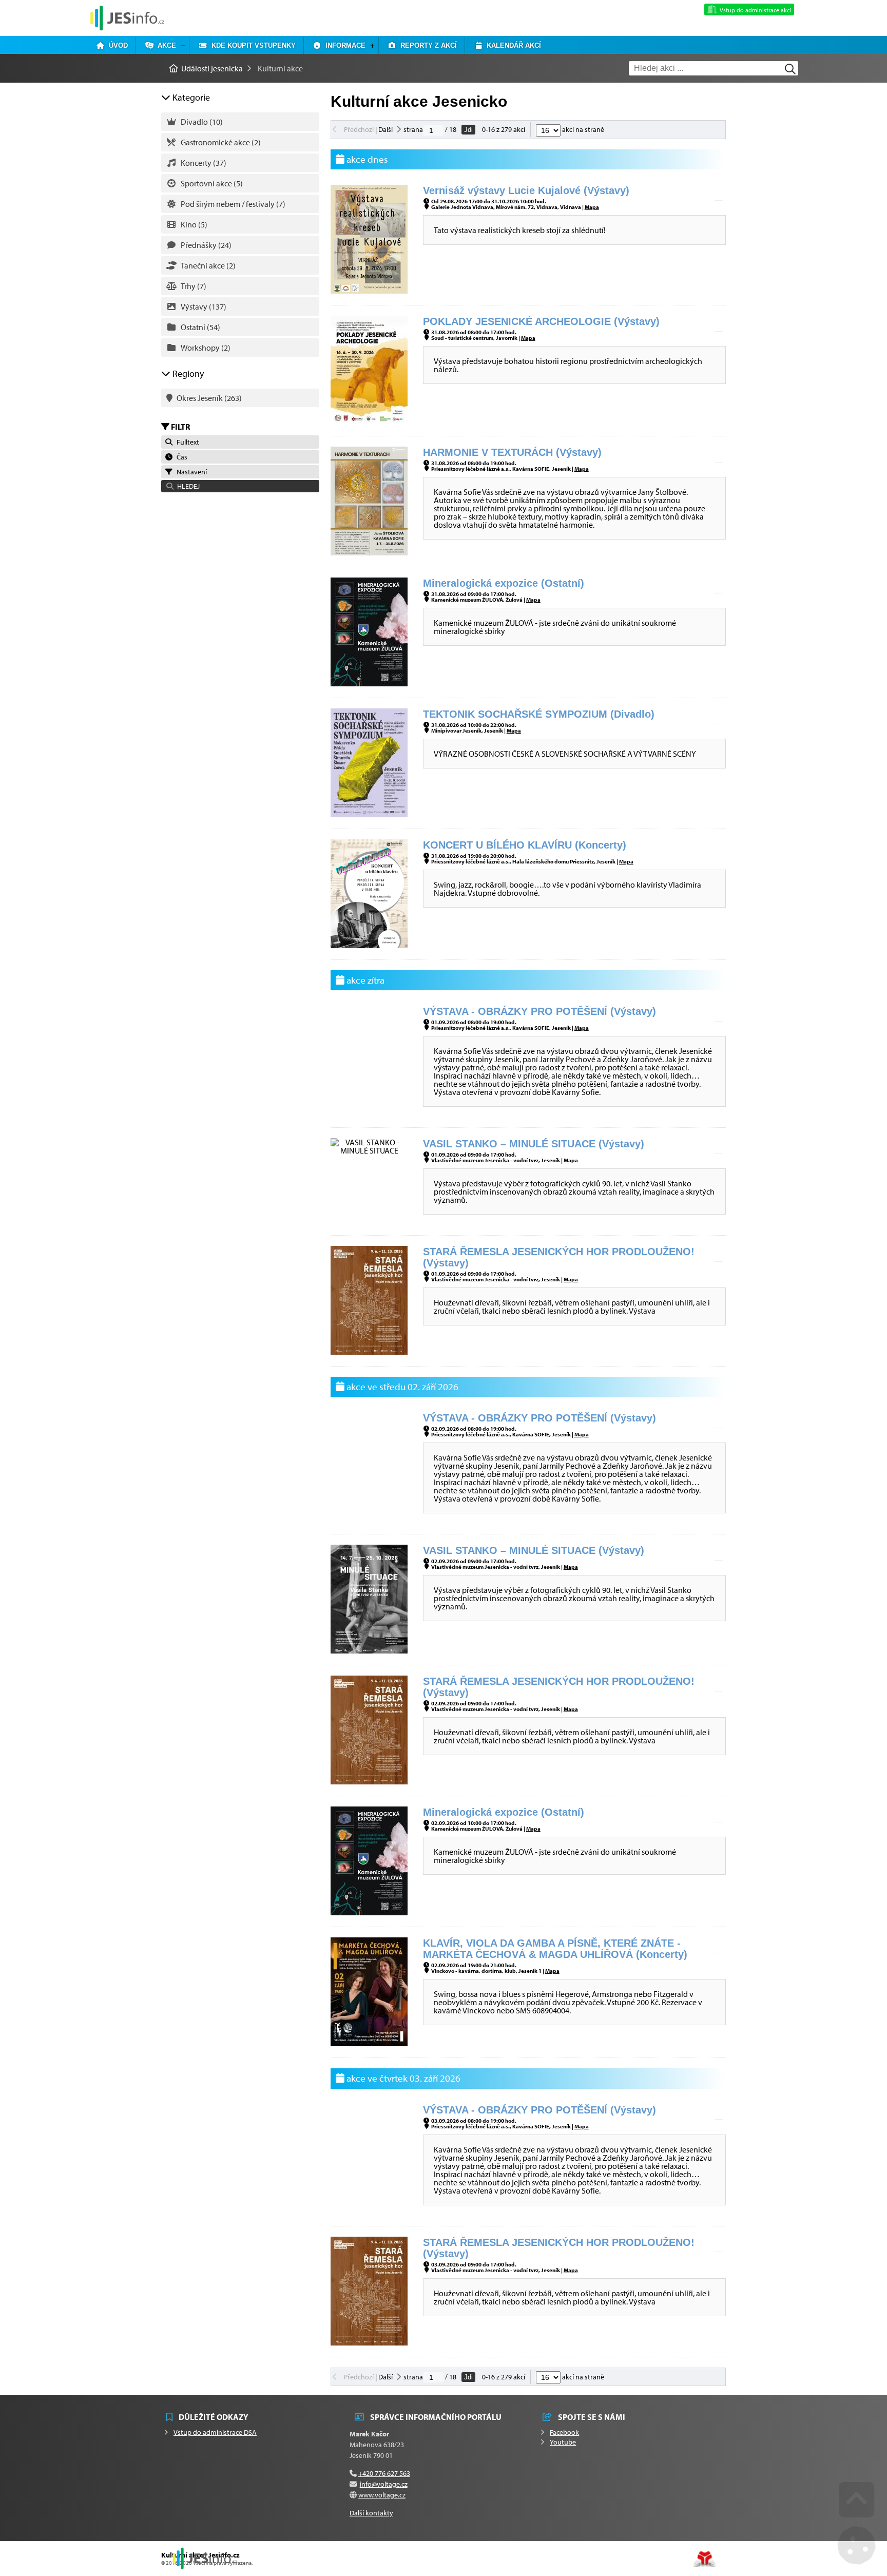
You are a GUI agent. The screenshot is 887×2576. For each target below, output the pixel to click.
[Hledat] (790, 69)
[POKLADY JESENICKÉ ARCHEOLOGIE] (369, 421)
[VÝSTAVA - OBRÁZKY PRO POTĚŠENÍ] (369, 1109)
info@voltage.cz (384, 2484)
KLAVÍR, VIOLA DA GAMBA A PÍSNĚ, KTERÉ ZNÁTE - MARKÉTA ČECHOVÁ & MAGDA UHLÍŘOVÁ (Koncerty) (555, 1949)
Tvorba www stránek (705, 2559)
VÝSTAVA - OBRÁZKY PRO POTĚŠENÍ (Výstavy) (539, 1011)
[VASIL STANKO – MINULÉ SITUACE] (369, 1150)
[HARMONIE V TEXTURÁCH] (369, 552)
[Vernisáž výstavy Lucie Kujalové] (369, 291)
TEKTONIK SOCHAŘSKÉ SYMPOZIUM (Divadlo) (539, 714)
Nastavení (190, 472)
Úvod (116, 45)
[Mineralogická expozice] (369, 683)
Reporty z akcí (427, 45)
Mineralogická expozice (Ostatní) (504, 583)
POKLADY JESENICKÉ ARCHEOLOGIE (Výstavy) (541, 321)
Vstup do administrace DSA (215, 2432)
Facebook (564, 2432)
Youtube (563, 2442)
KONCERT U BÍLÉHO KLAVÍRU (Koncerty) (525, 845)
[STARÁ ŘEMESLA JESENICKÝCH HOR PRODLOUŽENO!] (369, 1352)
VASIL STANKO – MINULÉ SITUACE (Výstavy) (534, 1144)
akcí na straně (582, 129)
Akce (165, 45)
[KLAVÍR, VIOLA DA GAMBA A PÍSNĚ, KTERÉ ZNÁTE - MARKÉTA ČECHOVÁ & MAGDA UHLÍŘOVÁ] (369, 2043)
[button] (240, 486)
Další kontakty (371, 2513)
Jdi (468, 130)
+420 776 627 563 (384, 2473)
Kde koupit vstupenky (252, 45)
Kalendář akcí (512, 45)
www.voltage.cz (382, 2495)
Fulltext (186, 442)
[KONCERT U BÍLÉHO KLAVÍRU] (369, 945)
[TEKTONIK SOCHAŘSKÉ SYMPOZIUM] (369, 814)
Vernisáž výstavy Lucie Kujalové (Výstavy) (526, 190)
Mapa (592, 207)
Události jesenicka (127, 18)
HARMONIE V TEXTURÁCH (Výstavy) (512, 452)
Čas (180, 457)
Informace (343, 45)
